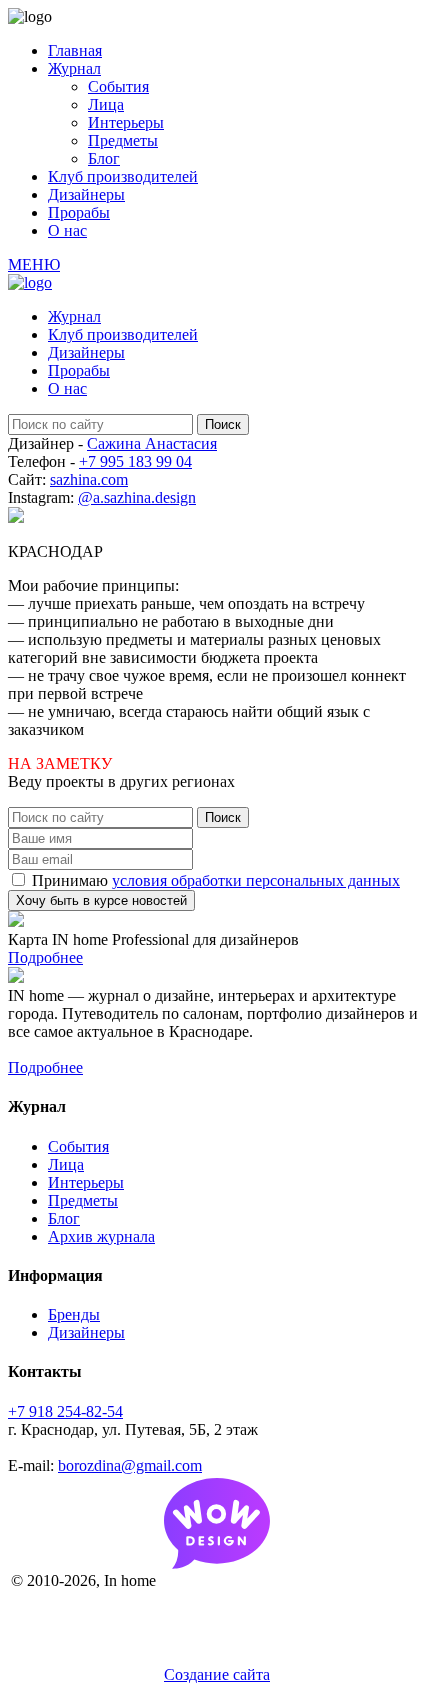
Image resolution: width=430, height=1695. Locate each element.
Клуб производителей (123, 176)
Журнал (74, 68)
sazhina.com (89, 479)
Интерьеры (126, 122)
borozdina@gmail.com (130, 1465)
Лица (106, 104)
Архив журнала (101, 1236)
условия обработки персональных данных (256, 880)
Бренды (74, 1314)
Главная (75, 50)
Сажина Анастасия (152, 443)
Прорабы (79, 212)
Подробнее (45, 957)
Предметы (123, 140)
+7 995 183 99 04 (135, 461)
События (118, 86)
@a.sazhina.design (137, 497)
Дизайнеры (86, 194)
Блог (104, 158)
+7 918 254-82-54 (65, 1411)
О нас (67, 230)
